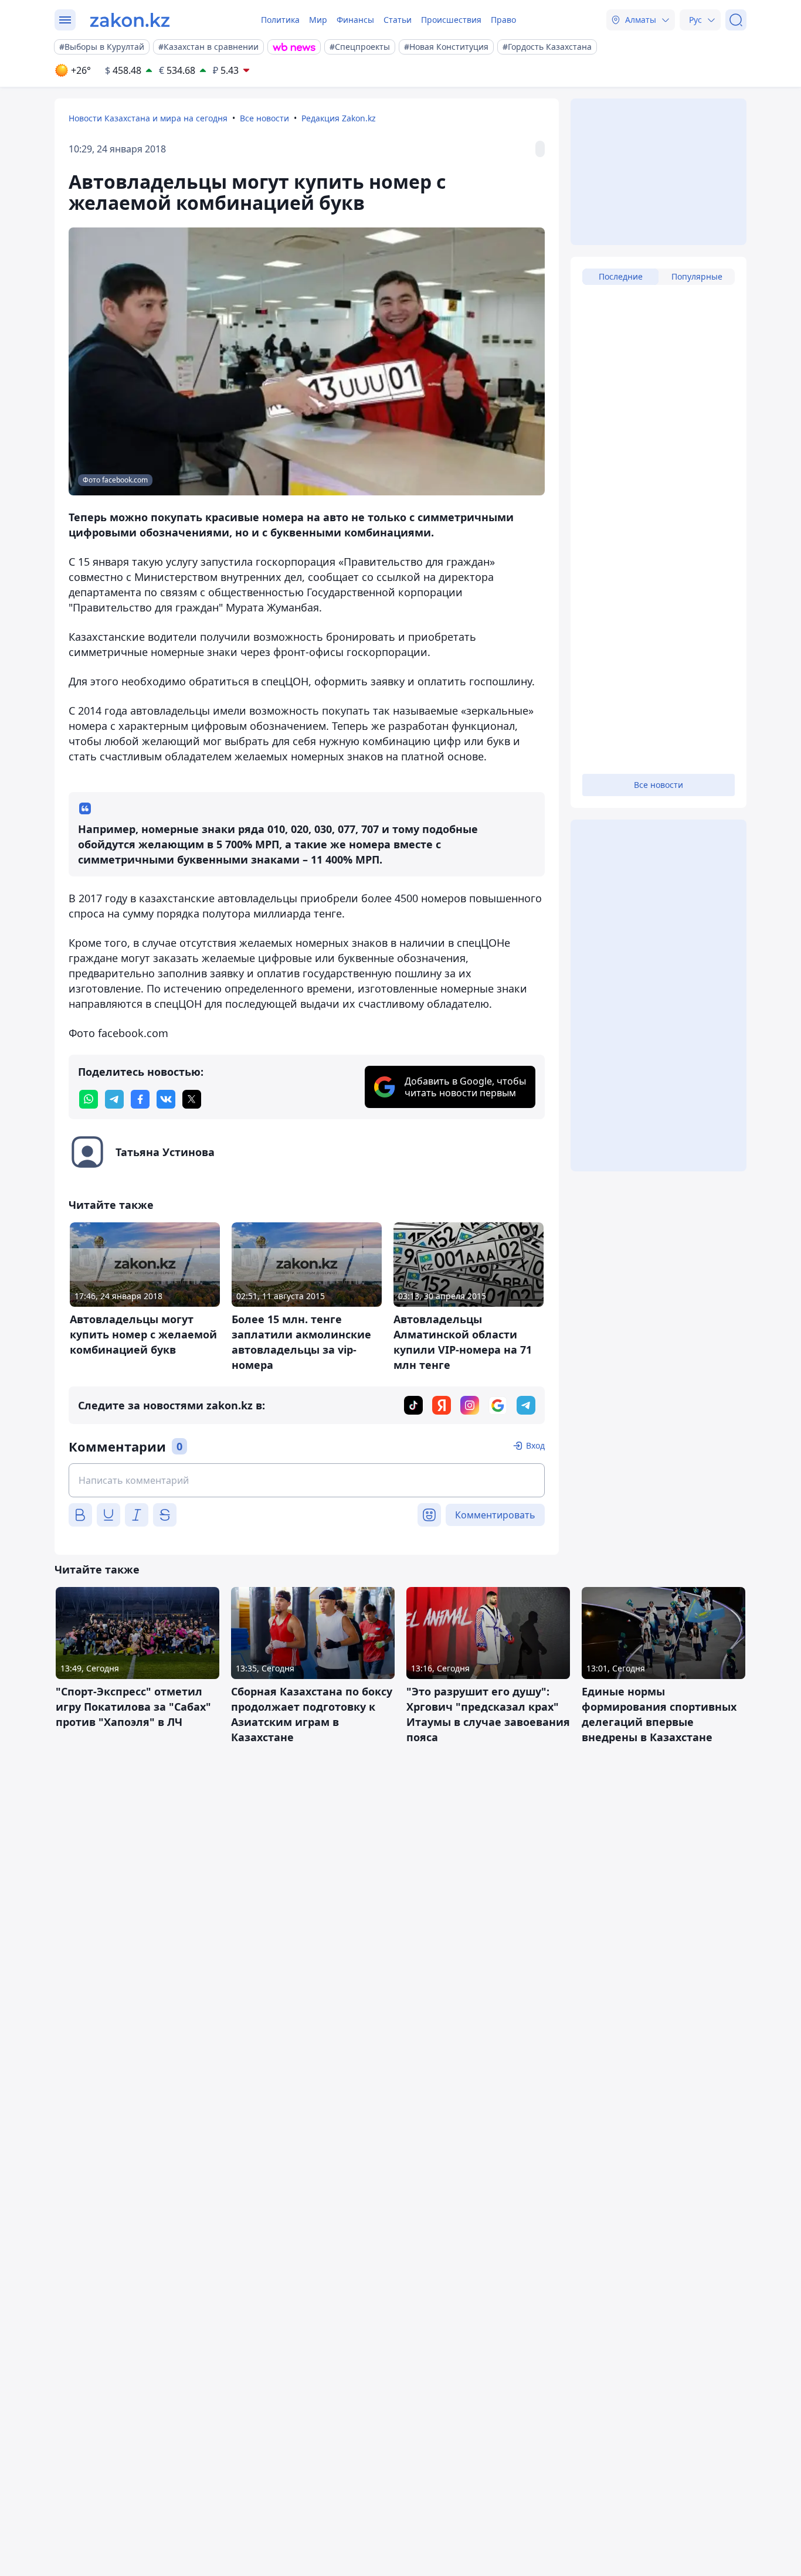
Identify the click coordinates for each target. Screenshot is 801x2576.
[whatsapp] (89, 1099)
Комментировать (495, 1515)
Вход (535, 1445)
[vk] (166, 1099)
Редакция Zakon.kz (339, 118)
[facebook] (140, 1099)
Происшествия (451, 20)
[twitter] (192, 1099)
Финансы (355, 20)
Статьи (398, 20)
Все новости (264, 118)
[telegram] (114, 1099)
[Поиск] (736, 20)
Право (503, 20)
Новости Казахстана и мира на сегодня (148, 118)
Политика (280, 20)
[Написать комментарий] (307, 1480)
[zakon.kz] (130, 20)
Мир (318, 20)
